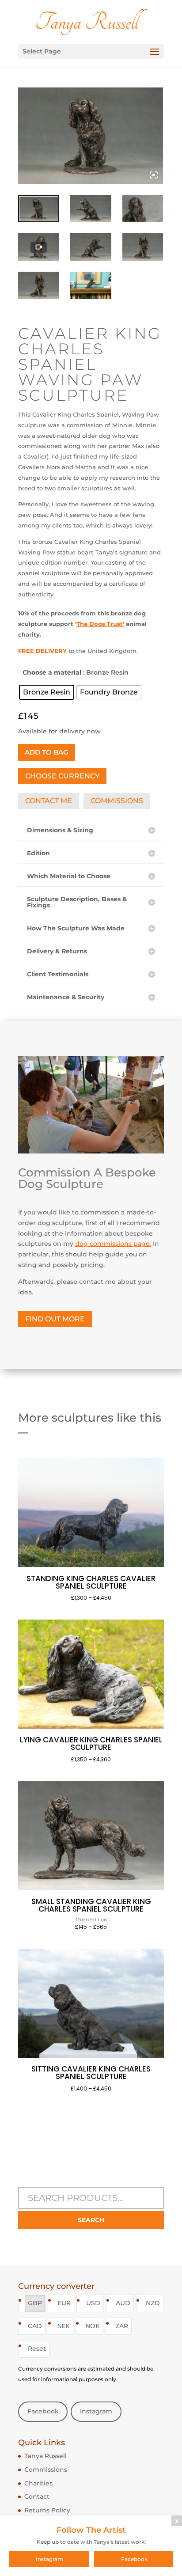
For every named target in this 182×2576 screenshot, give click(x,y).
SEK (64, 2326)
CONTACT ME (49, 801)
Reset (37, 2348)
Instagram (96, 2411)
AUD (123, 2303)
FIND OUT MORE (55, 1319)
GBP (35, 2303)
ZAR (122, 2326)
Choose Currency (62, 776)
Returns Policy (47, 2510)
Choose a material (52, 672)
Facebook (43, 2411)
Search (91, 2220)
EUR (64, 2303)
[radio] (47, 692)
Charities (38, 2483)
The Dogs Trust (100, 624)
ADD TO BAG (47, 752)
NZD (153, 2303)
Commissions (46, 2470)
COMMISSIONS (117, 801)
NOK (93, 2326)
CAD (35, 2326)
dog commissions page (112, 1244)
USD (93, 2303)
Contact (37, 2496)
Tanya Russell (45, 2456)
